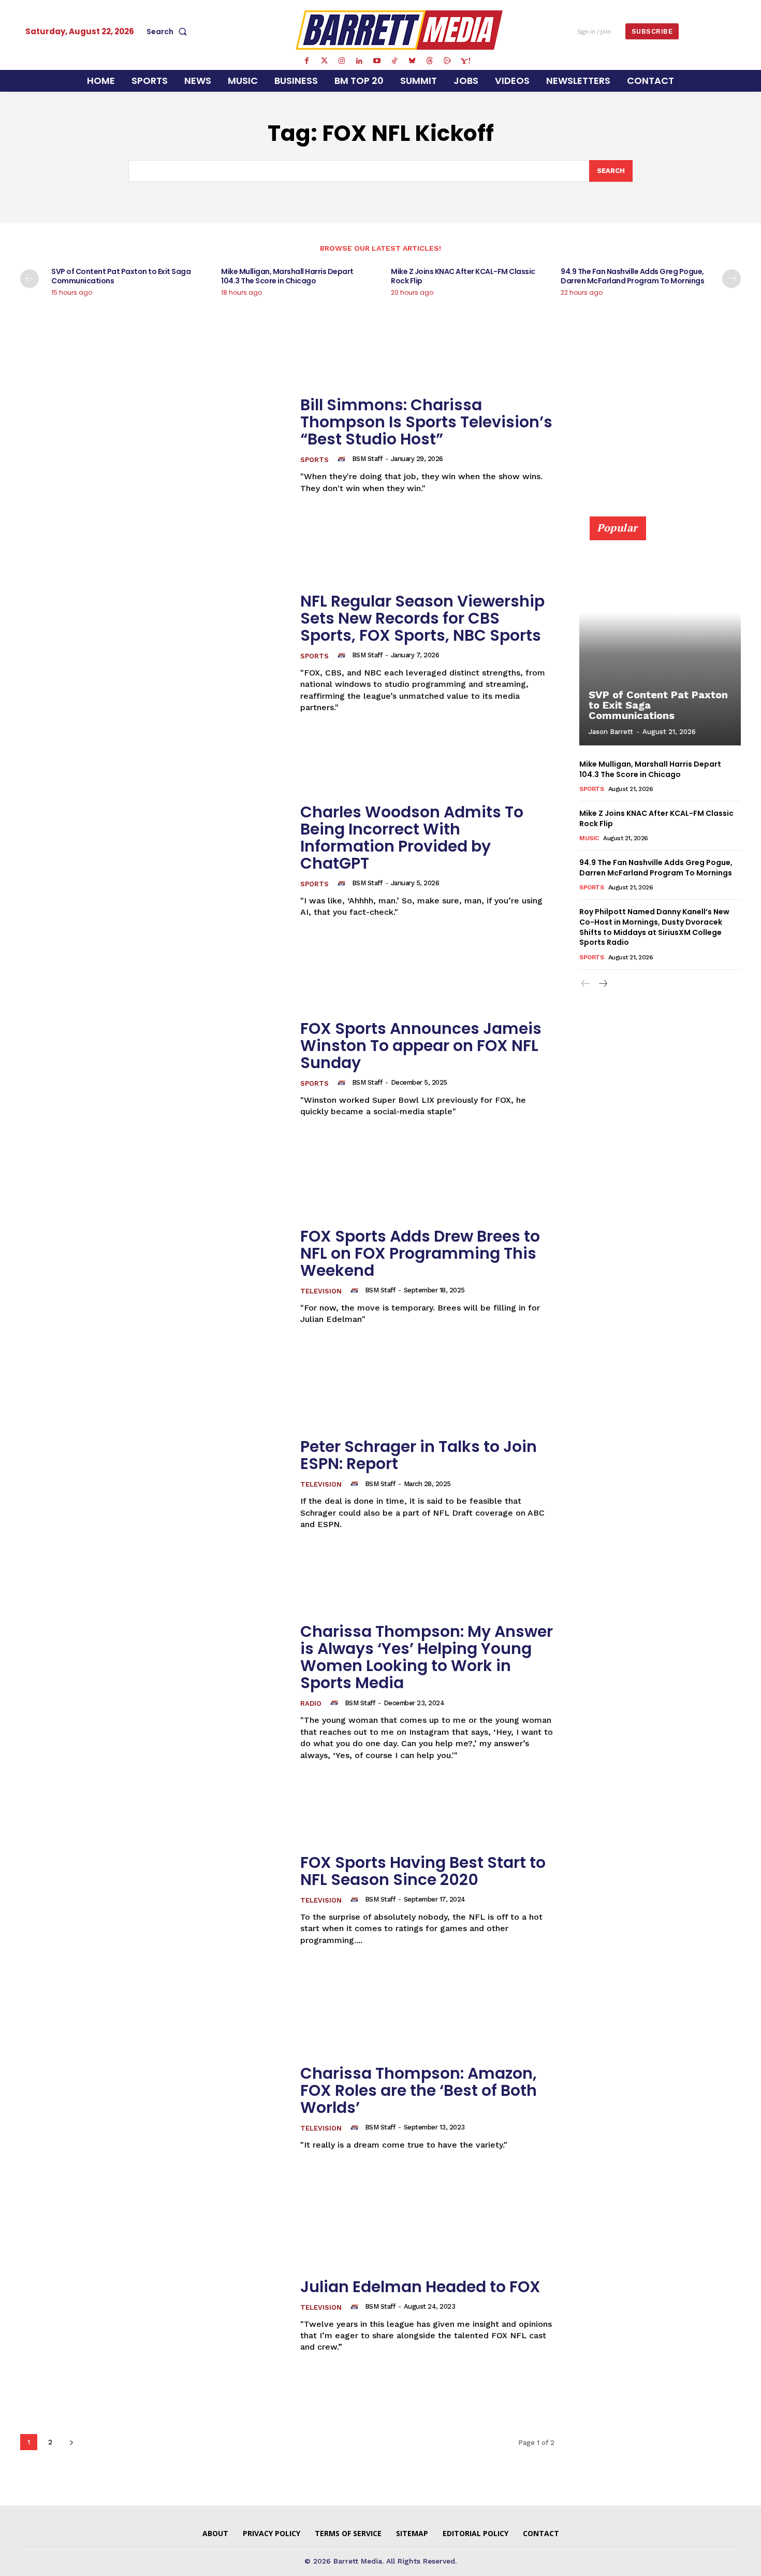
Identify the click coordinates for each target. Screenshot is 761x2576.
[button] (169, 32)
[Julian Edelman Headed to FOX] (154, 2316)
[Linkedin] (359, 61)
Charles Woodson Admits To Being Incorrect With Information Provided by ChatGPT (412, 838)
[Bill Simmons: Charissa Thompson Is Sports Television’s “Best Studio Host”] (154, 445)
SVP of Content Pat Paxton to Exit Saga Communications (121, 276)
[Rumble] (447, 61)
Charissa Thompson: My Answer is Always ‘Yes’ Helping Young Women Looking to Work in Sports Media (427, 1657)
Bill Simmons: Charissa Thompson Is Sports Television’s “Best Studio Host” (426, 422)
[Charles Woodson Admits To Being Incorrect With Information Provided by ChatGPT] (154, 861)
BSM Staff (367, 459)
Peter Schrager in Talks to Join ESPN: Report (419, 1455)
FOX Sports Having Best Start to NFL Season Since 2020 (423, 1871)
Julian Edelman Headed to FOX (420, 2287)
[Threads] (430, 61)
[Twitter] (324, 61)
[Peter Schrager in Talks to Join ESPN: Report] (154, 1484)
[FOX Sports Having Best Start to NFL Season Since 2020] (154, 1900)
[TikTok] (394, 61)
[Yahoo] (465, 61)
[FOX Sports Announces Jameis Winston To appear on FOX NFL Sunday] (154, 1068)
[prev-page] (30, 279)
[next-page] (731, 279)
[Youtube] (377, 61)
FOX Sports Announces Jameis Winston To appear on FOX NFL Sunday (421, 1046)
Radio (311, 1703)
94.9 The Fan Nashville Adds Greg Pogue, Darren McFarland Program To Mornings (632, 276)
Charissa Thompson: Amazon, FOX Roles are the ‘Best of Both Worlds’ (419, 2090)
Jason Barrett (611, 732)
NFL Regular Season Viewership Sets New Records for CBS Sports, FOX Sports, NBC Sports (422, 618)
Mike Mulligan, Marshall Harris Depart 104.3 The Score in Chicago (287, 276)
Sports (314, 460)
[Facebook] (306, 61)
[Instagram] (342, 61)
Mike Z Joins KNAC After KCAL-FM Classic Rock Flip (463, 276)
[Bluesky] (412, 61)
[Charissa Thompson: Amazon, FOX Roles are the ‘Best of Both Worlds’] (154, 2107)
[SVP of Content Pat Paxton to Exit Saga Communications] (660, 637)
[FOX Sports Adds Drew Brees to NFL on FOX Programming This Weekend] (154, 1277)
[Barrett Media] (399, 30)
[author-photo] (343, 459)
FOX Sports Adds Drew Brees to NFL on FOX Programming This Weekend (420, 1253)
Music (589, 838)
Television (321, 1291)
